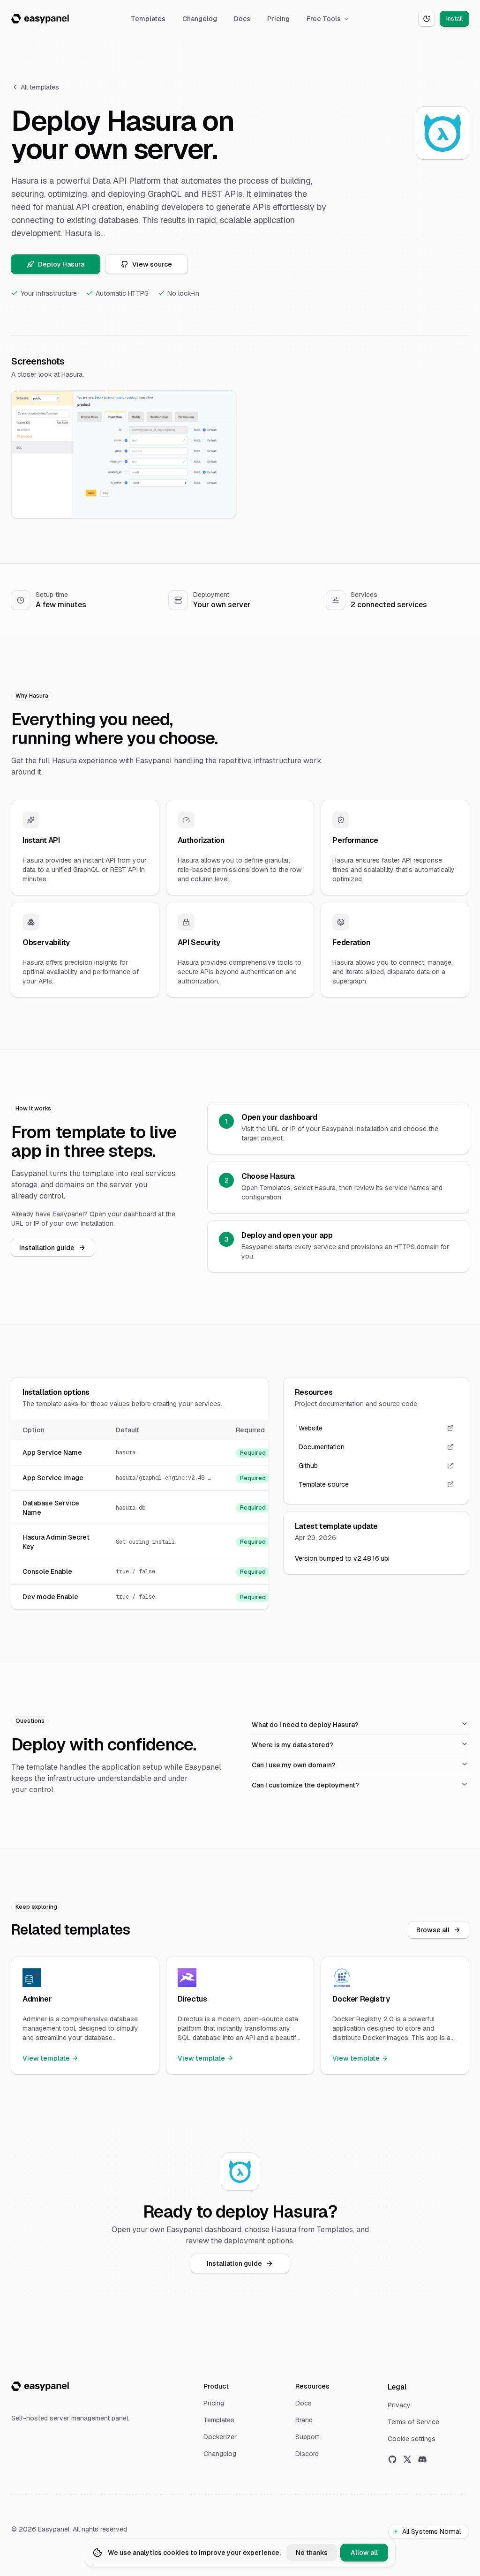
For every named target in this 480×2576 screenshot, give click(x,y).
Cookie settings (412, 2439)
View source (152, 264)
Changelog (200, 19)
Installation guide (47, 1248)
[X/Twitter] (407, 2459)
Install (454, 19)
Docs (242, 19)
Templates (148, 19)
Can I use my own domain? (294, 1765)
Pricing (278, 19)
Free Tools (324, 19)
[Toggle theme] (427, 19)
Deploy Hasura (61, 264)
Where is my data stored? (292, 1745)
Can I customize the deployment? (305, 1785)
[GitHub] (392, 2459)
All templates (40, 87)
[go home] (40, 2386)
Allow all (364, 2553)
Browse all (433, 1930)
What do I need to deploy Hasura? (305, 1725)
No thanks (312, 2553)
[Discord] (422, 2459)
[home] (40, 19)
